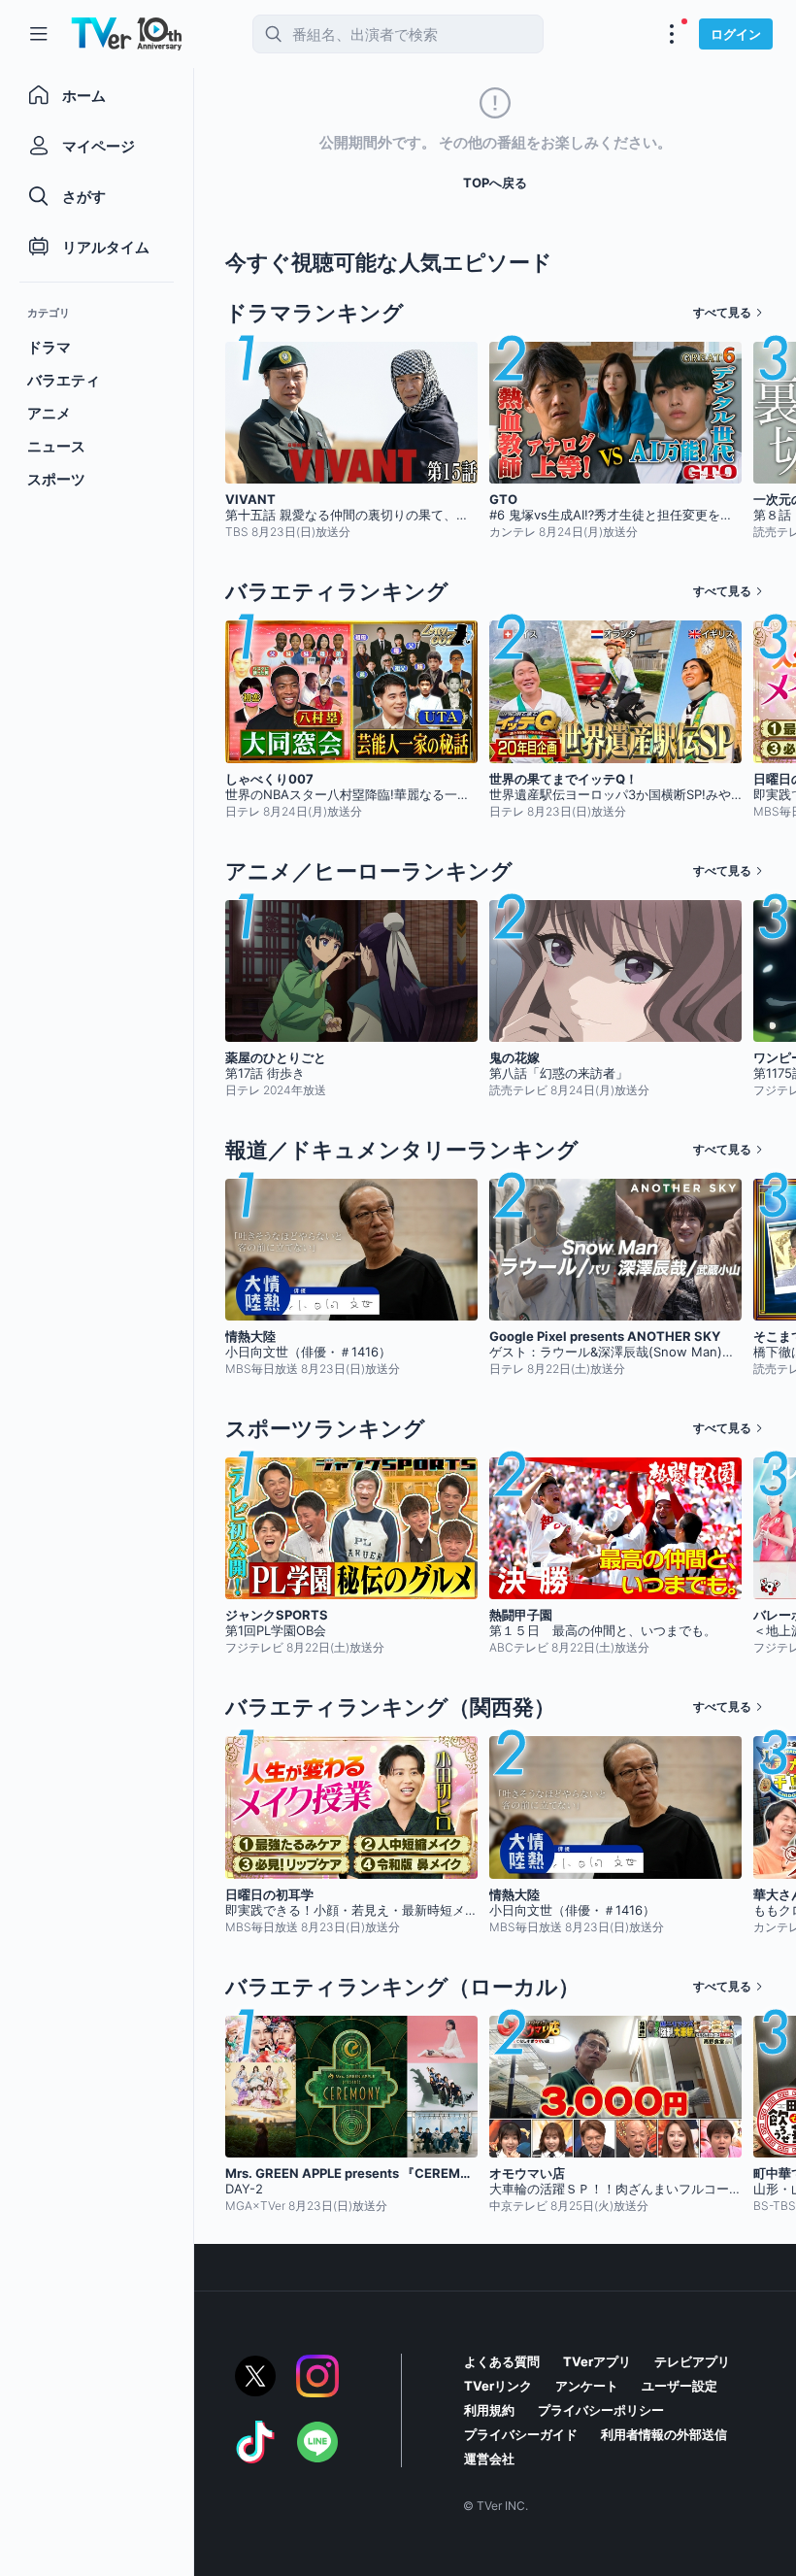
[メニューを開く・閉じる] (672, 34)
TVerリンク (498, 2386)
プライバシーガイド (521, 2434)
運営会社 (489, 2459)
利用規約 (489, 2410)
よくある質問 (502, 2361)
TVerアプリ (597, 2361)
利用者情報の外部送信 (664, 2434)
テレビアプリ (692, 2361)
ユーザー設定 (680, 2386)
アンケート (587, 2386)
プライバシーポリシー (601, 2410)
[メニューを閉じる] (39, 34)
